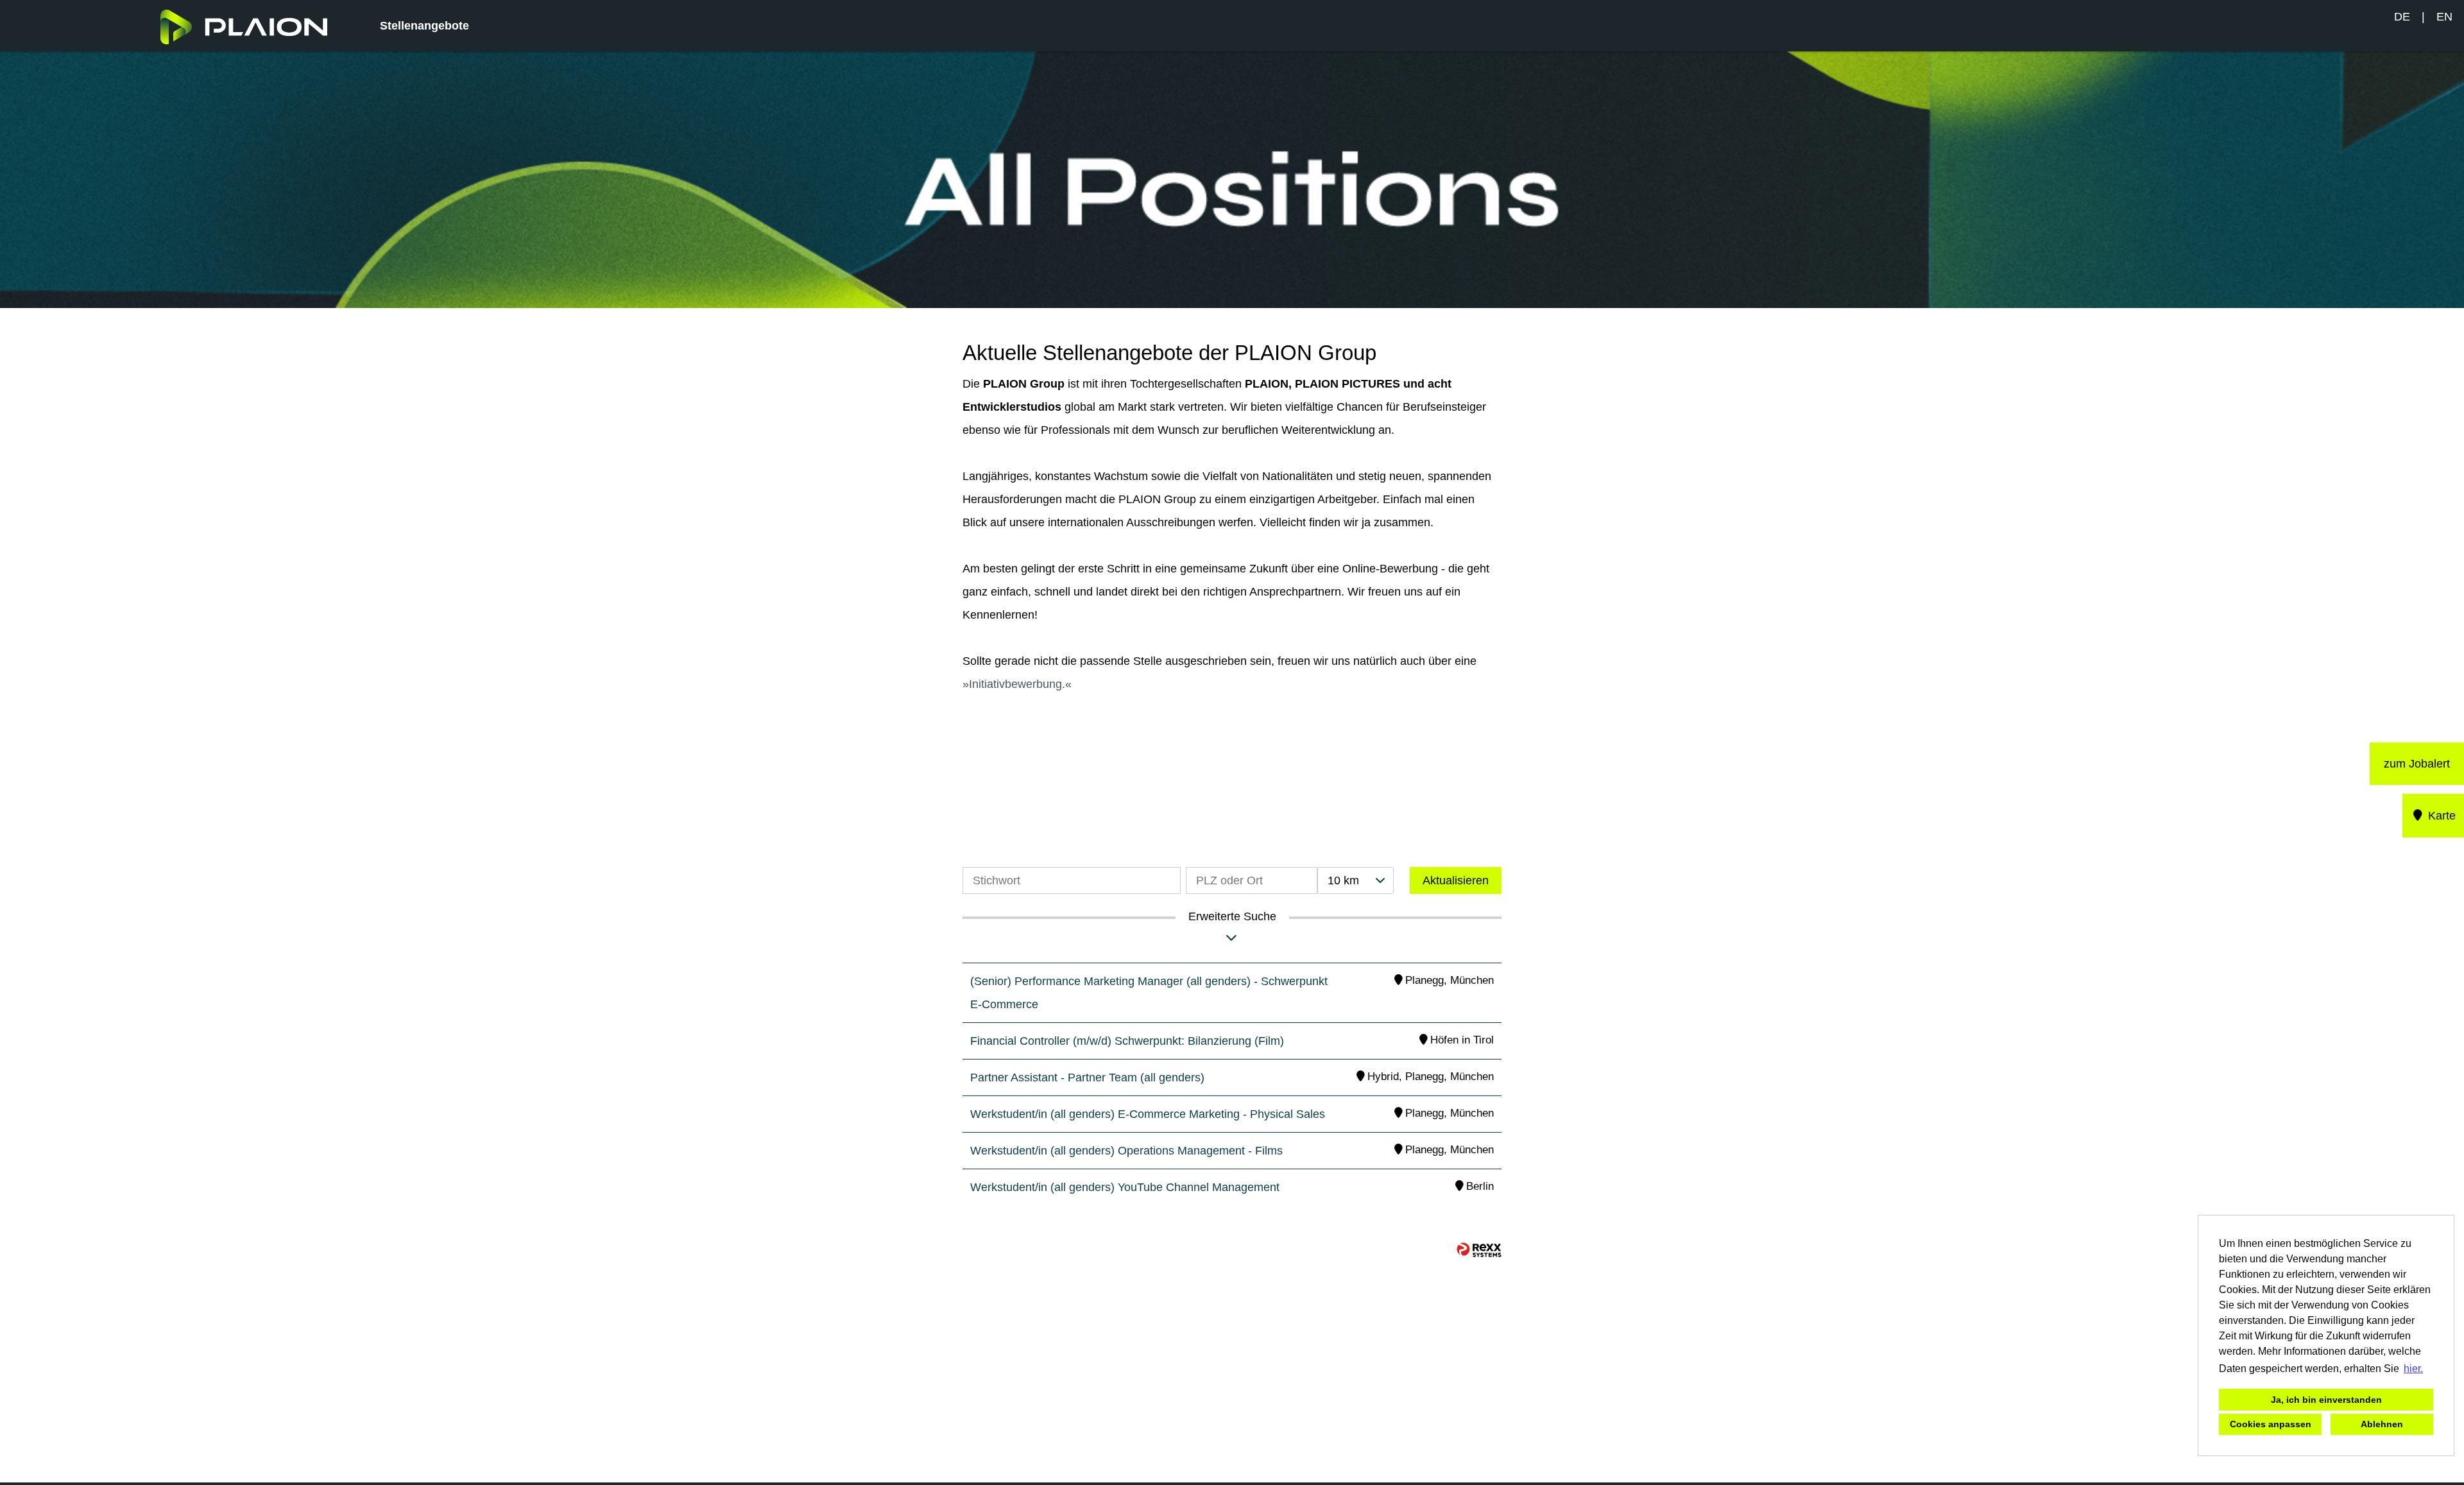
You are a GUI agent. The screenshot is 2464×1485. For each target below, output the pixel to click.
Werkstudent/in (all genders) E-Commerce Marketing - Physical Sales (1148, 1114)
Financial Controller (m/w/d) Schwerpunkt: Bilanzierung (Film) (1127, 1041)
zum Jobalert (2417, 764)
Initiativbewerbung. (1017, 684)
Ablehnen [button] (2382, 1424)
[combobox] (1355, 880)
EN (2444, 17)
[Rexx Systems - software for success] (1479, 1250)
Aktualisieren (1456, 880)
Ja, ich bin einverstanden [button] (2326, 1400)
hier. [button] (2413, 1369)
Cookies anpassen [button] (2271, 1424)
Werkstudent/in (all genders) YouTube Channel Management (1125, 1187)
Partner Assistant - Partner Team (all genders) (1087, 1077)
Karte (2440, 816)
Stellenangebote (424, 26)
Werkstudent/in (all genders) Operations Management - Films (1126, 1151)
